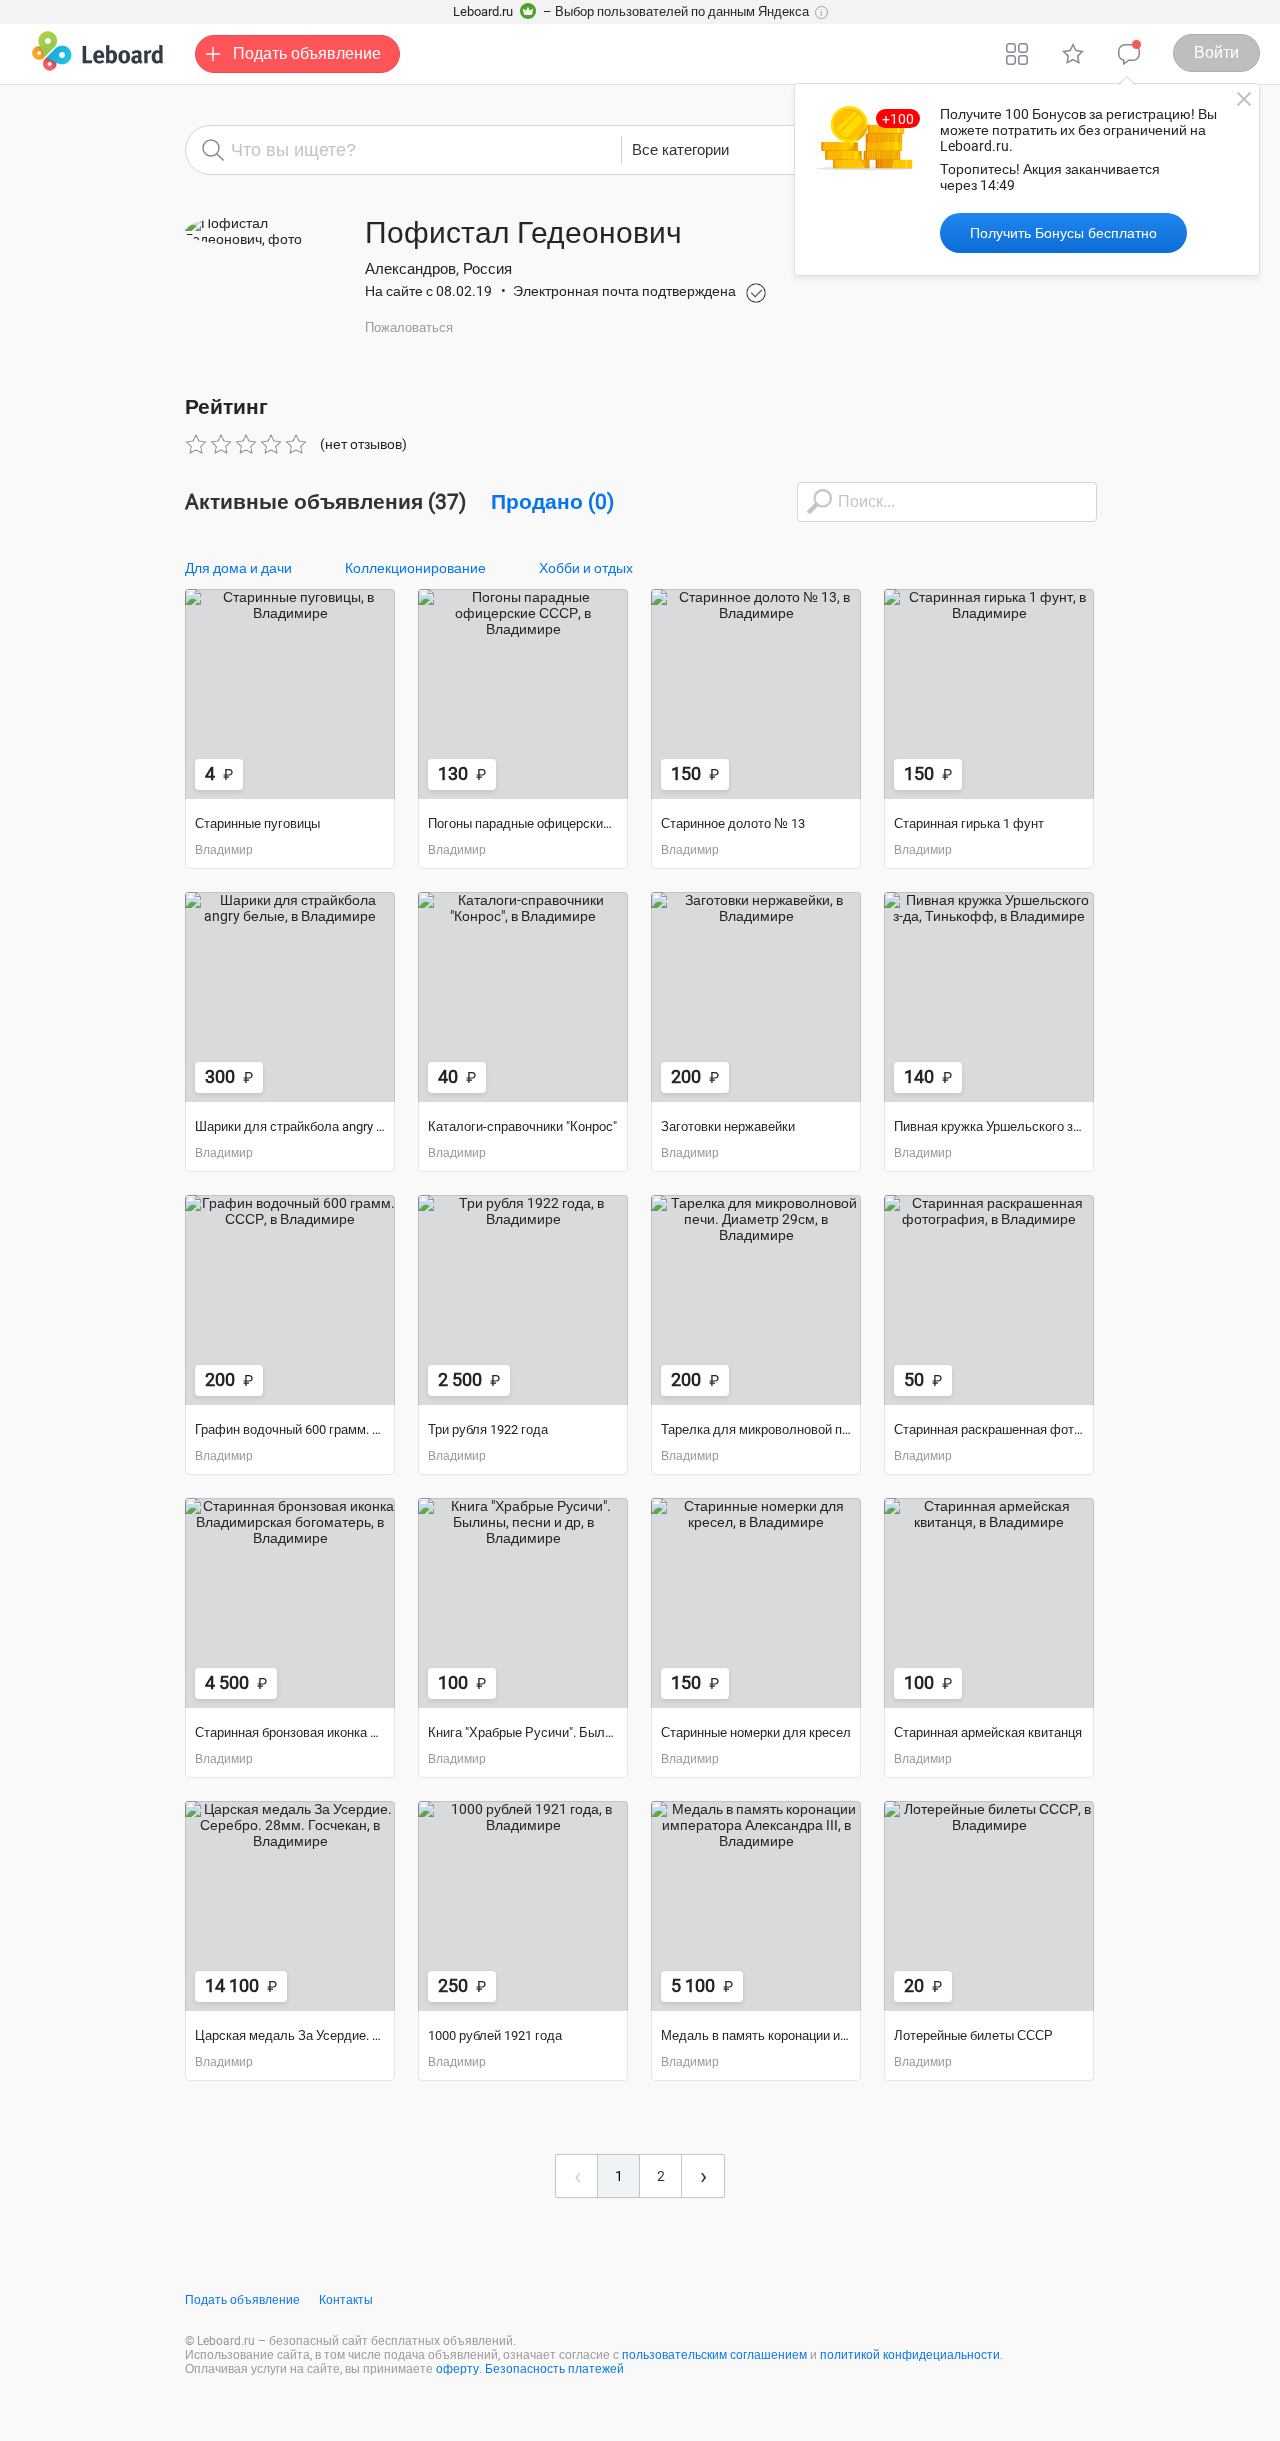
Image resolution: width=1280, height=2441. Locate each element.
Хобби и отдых (586, 568)
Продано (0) (552, 502)
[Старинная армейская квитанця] (989, 1603)
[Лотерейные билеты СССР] (989, 1906)
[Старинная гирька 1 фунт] (989, 694)
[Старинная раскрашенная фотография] (989, 1300)
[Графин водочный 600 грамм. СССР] (290, 1300)
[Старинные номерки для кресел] (756, 1603)
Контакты (346, 2300)
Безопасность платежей (554, 2369)
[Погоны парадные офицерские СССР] (523, 694)
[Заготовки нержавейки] (756, 997)
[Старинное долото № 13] (756, 694)
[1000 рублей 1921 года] (523, 1906)
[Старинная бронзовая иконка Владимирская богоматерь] (290, 1603)
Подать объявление (242, 2300)
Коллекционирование (415, 568)
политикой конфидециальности (910, 2355)
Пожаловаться (409, 327)
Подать (307, 53)
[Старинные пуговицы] (290, 694)
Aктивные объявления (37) (325, 502)
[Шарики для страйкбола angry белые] (290, 997)
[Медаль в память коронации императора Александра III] (756, 1906)
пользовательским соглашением (714, 2355)
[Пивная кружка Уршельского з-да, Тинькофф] (989, 997)
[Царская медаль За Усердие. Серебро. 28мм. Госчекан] (290, 1906)
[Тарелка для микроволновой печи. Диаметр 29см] (756, 1300)
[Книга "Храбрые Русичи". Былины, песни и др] (523, 1603)
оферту (457, 2369)
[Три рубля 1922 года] (523, 1300)
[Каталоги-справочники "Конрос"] (523, 997)
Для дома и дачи (238, 568)
